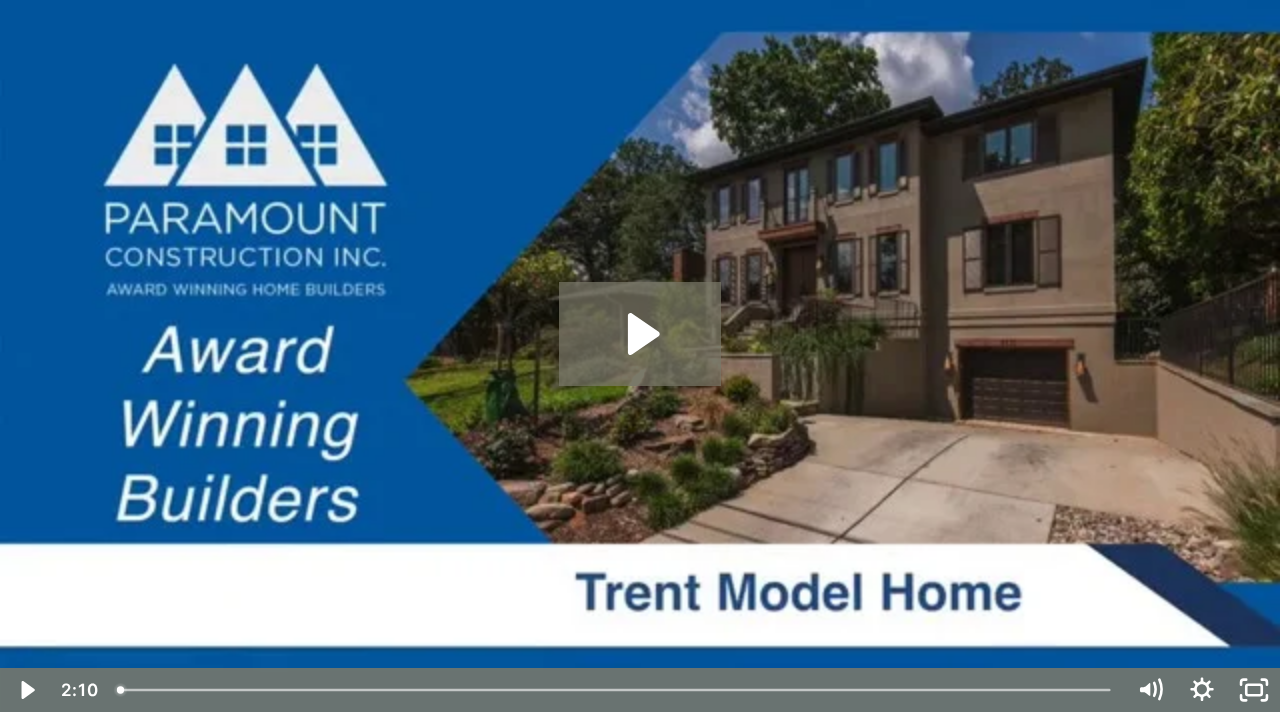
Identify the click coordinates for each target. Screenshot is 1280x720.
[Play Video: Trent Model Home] (640, 334)
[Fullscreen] (1254, 690)
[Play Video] (26, 690)
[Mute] (1150, 690)
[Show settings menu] (1202, 690)
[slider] (615, 690)
